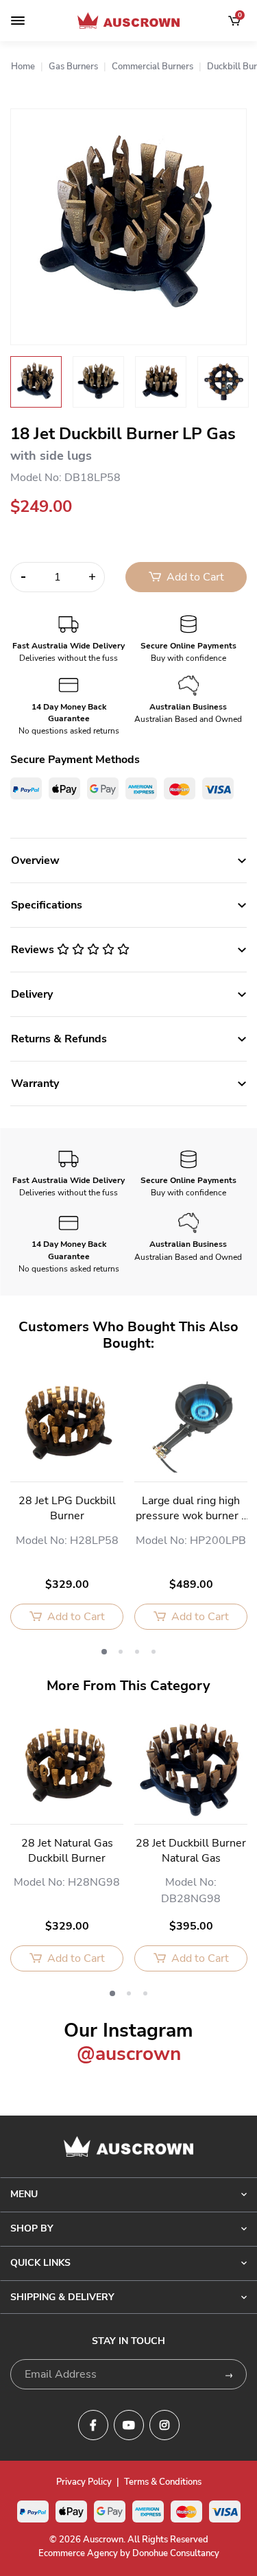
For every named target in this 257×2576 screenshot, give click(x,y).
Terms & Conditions (163, 2482)
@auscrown (129, 2054)
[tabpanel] (67, 1509)
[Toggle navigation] (18, 21)
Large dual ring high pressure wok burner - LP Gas (191, 1509)
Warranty (35, 1084)
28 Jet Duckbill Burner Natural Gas (191, 1851)
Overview (35, 860)
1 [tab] (104, 1652)
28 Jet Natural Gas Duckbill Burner (67, 1851)
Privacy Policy (84, 2482)
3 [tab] (137, 1652)
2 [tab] (121, 1652)
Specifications (47, 905)
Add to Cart (194, 577)
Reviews (34, 950)
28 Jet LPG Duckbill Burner (67, 1508)
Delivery (32, 994)
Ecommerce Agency (78, 2553)
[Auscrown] (129, 21)
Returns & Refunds (59, 1039)
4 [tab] (154, 1652)
